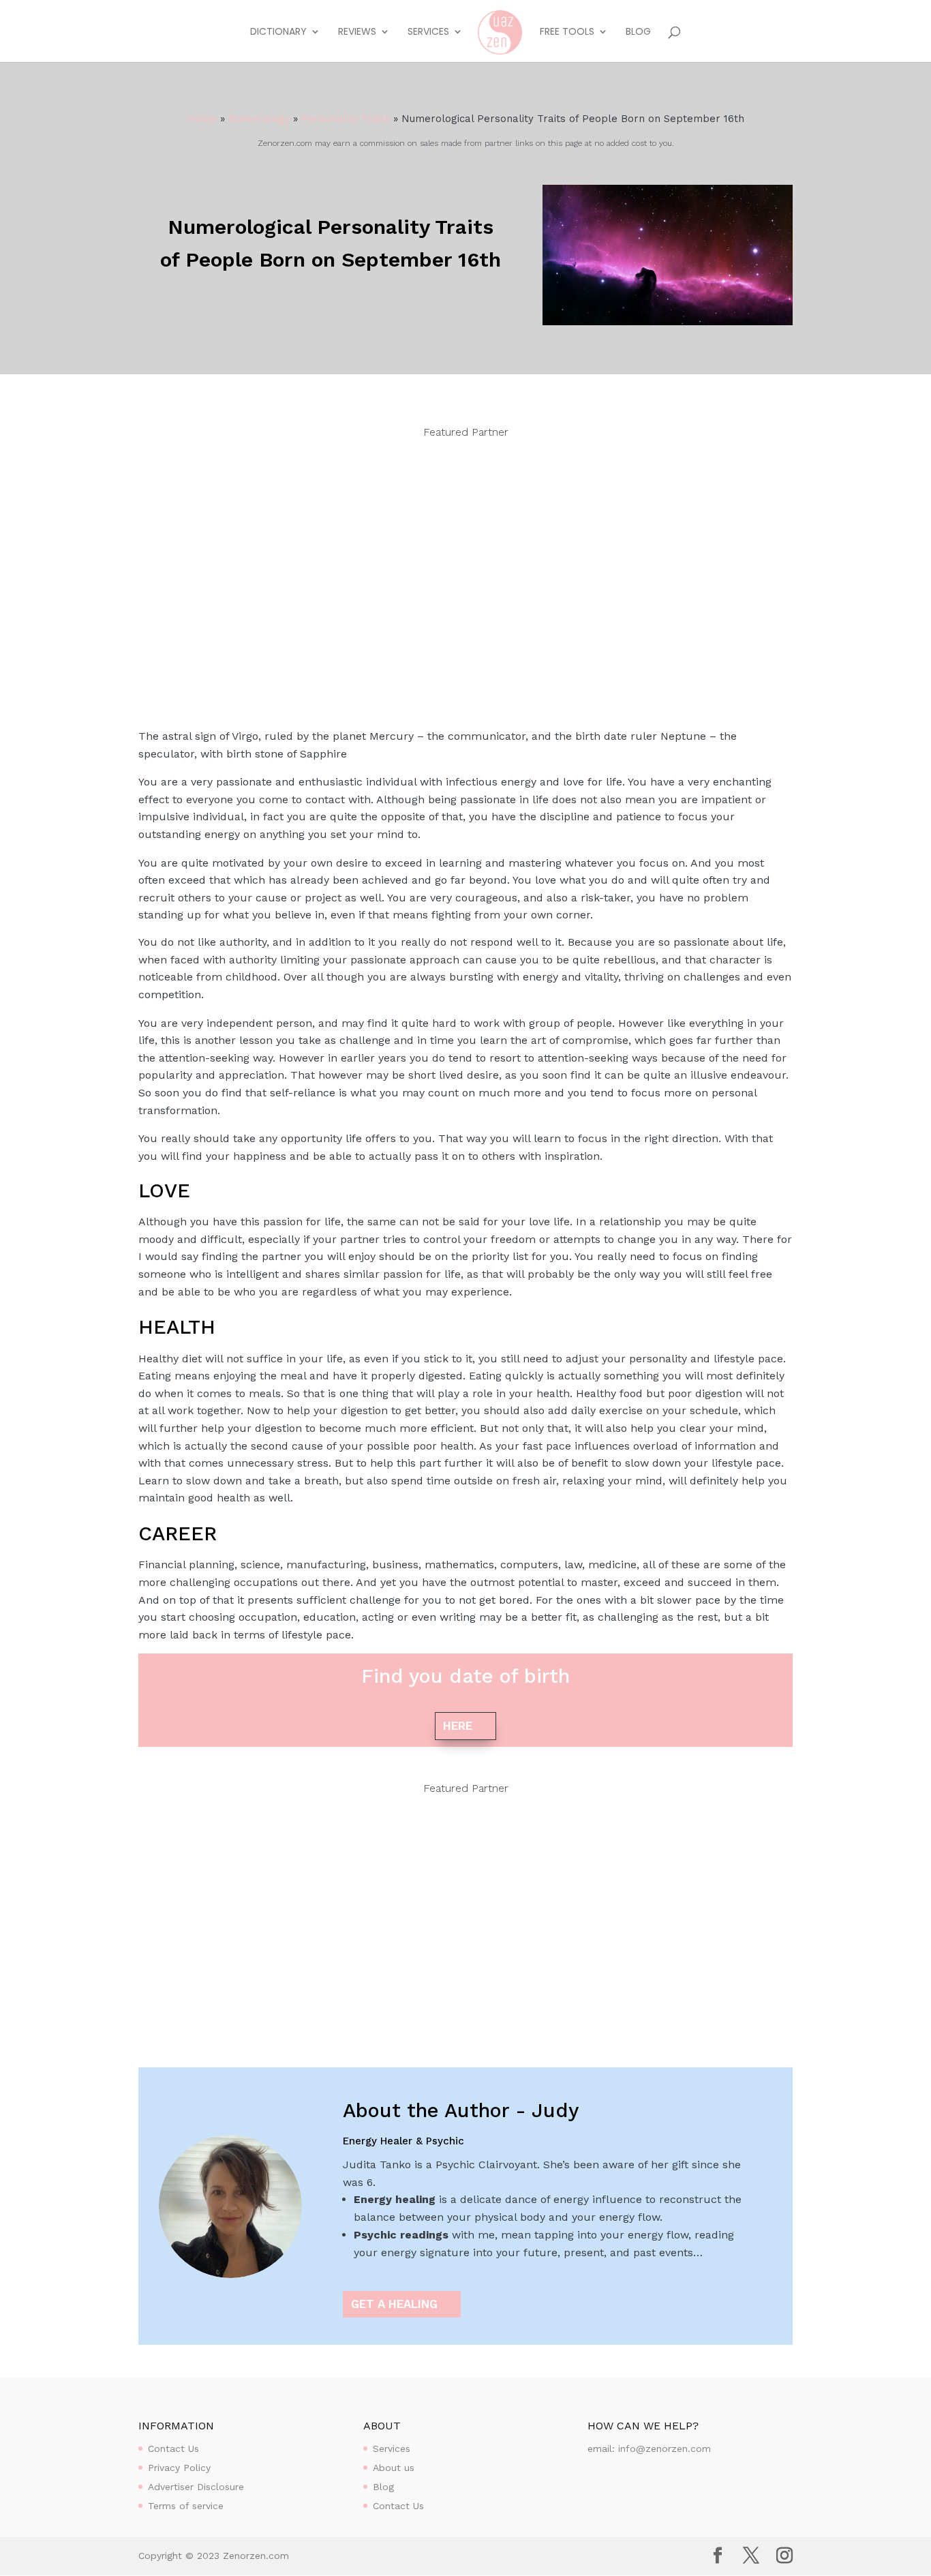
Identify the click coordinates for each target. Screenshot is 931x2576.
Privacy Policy (179, 2468)
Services (428, 32)
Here (458, 1726)
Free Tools (567, 32)
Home (202, 119)
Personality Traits (346, 119)
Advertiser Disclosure (196, 2487)
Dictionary (278, 32)
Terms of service (186, 2506)
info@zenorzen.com (665, 2448)
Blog (638, 32)
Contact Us (173, 2448)
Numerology (259, 119)
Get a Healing (394, 2304)
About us (394, 2468)
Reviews (357, 32)
